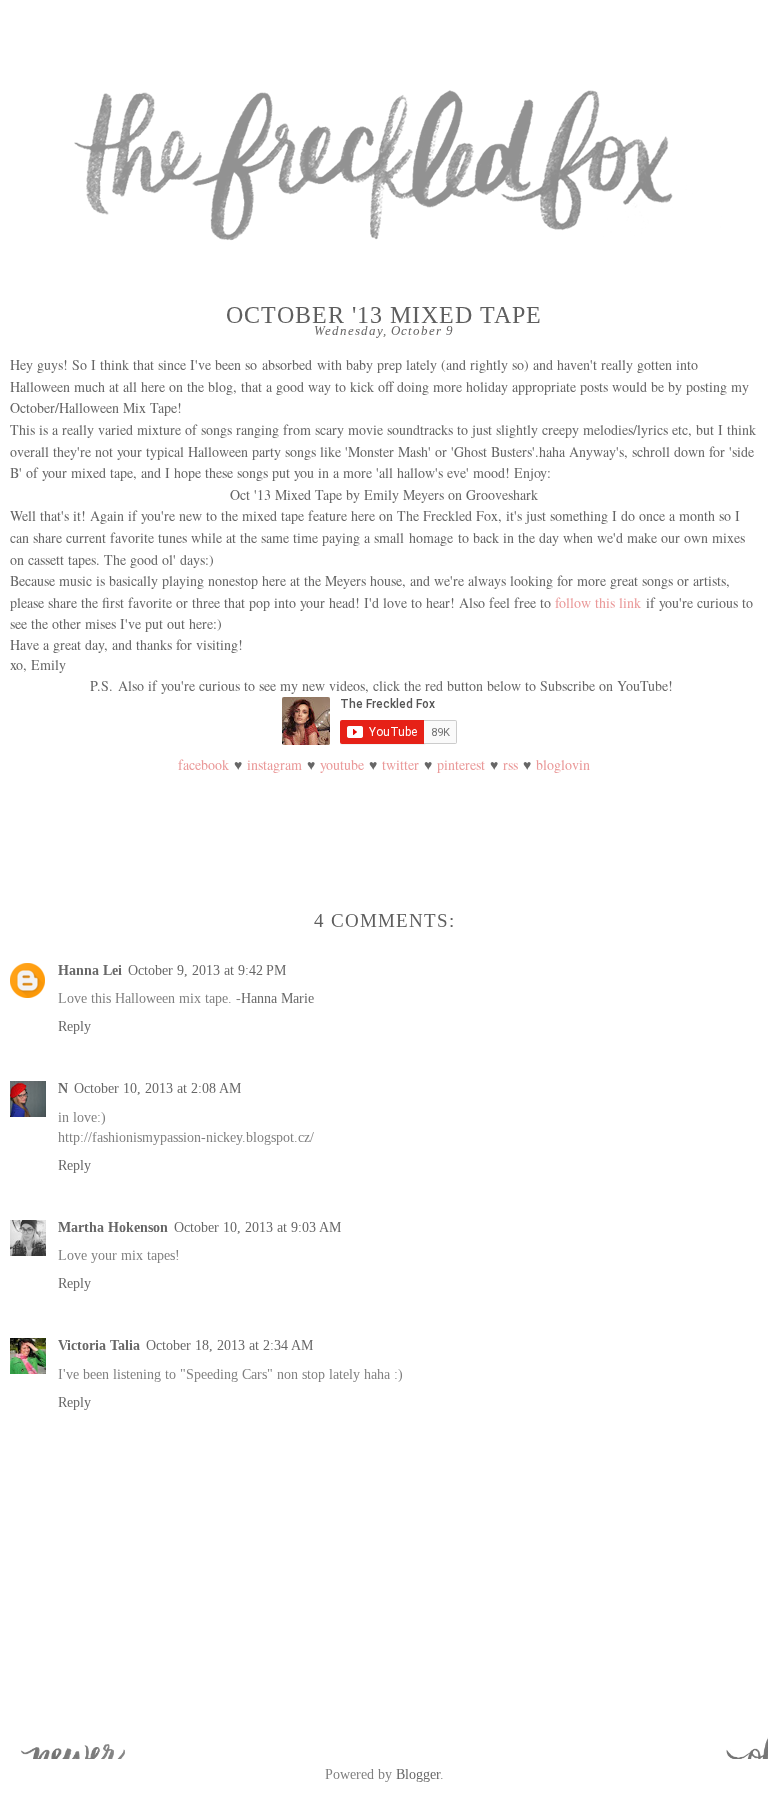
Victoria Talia (99, 1345)
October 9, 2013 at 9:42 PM (207, 970)
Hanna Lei (90, 970)
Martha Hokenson (113, 1227)
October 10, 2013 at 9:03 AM (257, 1227)
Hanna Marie (277, 998)
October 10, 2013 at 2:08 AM (157, 1088)
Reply (74, 1026)
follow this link (598, 602)
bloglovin (563, 764)
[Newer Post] (30, 1739)
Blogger (418, 1774)
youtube (342, 764)
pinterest (461, 764)
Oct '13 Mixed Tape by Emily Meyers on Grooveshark (384, 494)
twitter (400, 764)
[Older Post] (738, 1739)
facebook (203, 764)
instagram (274, 764)
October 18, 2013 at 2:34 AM (229, 1345)
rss (510, 764)
